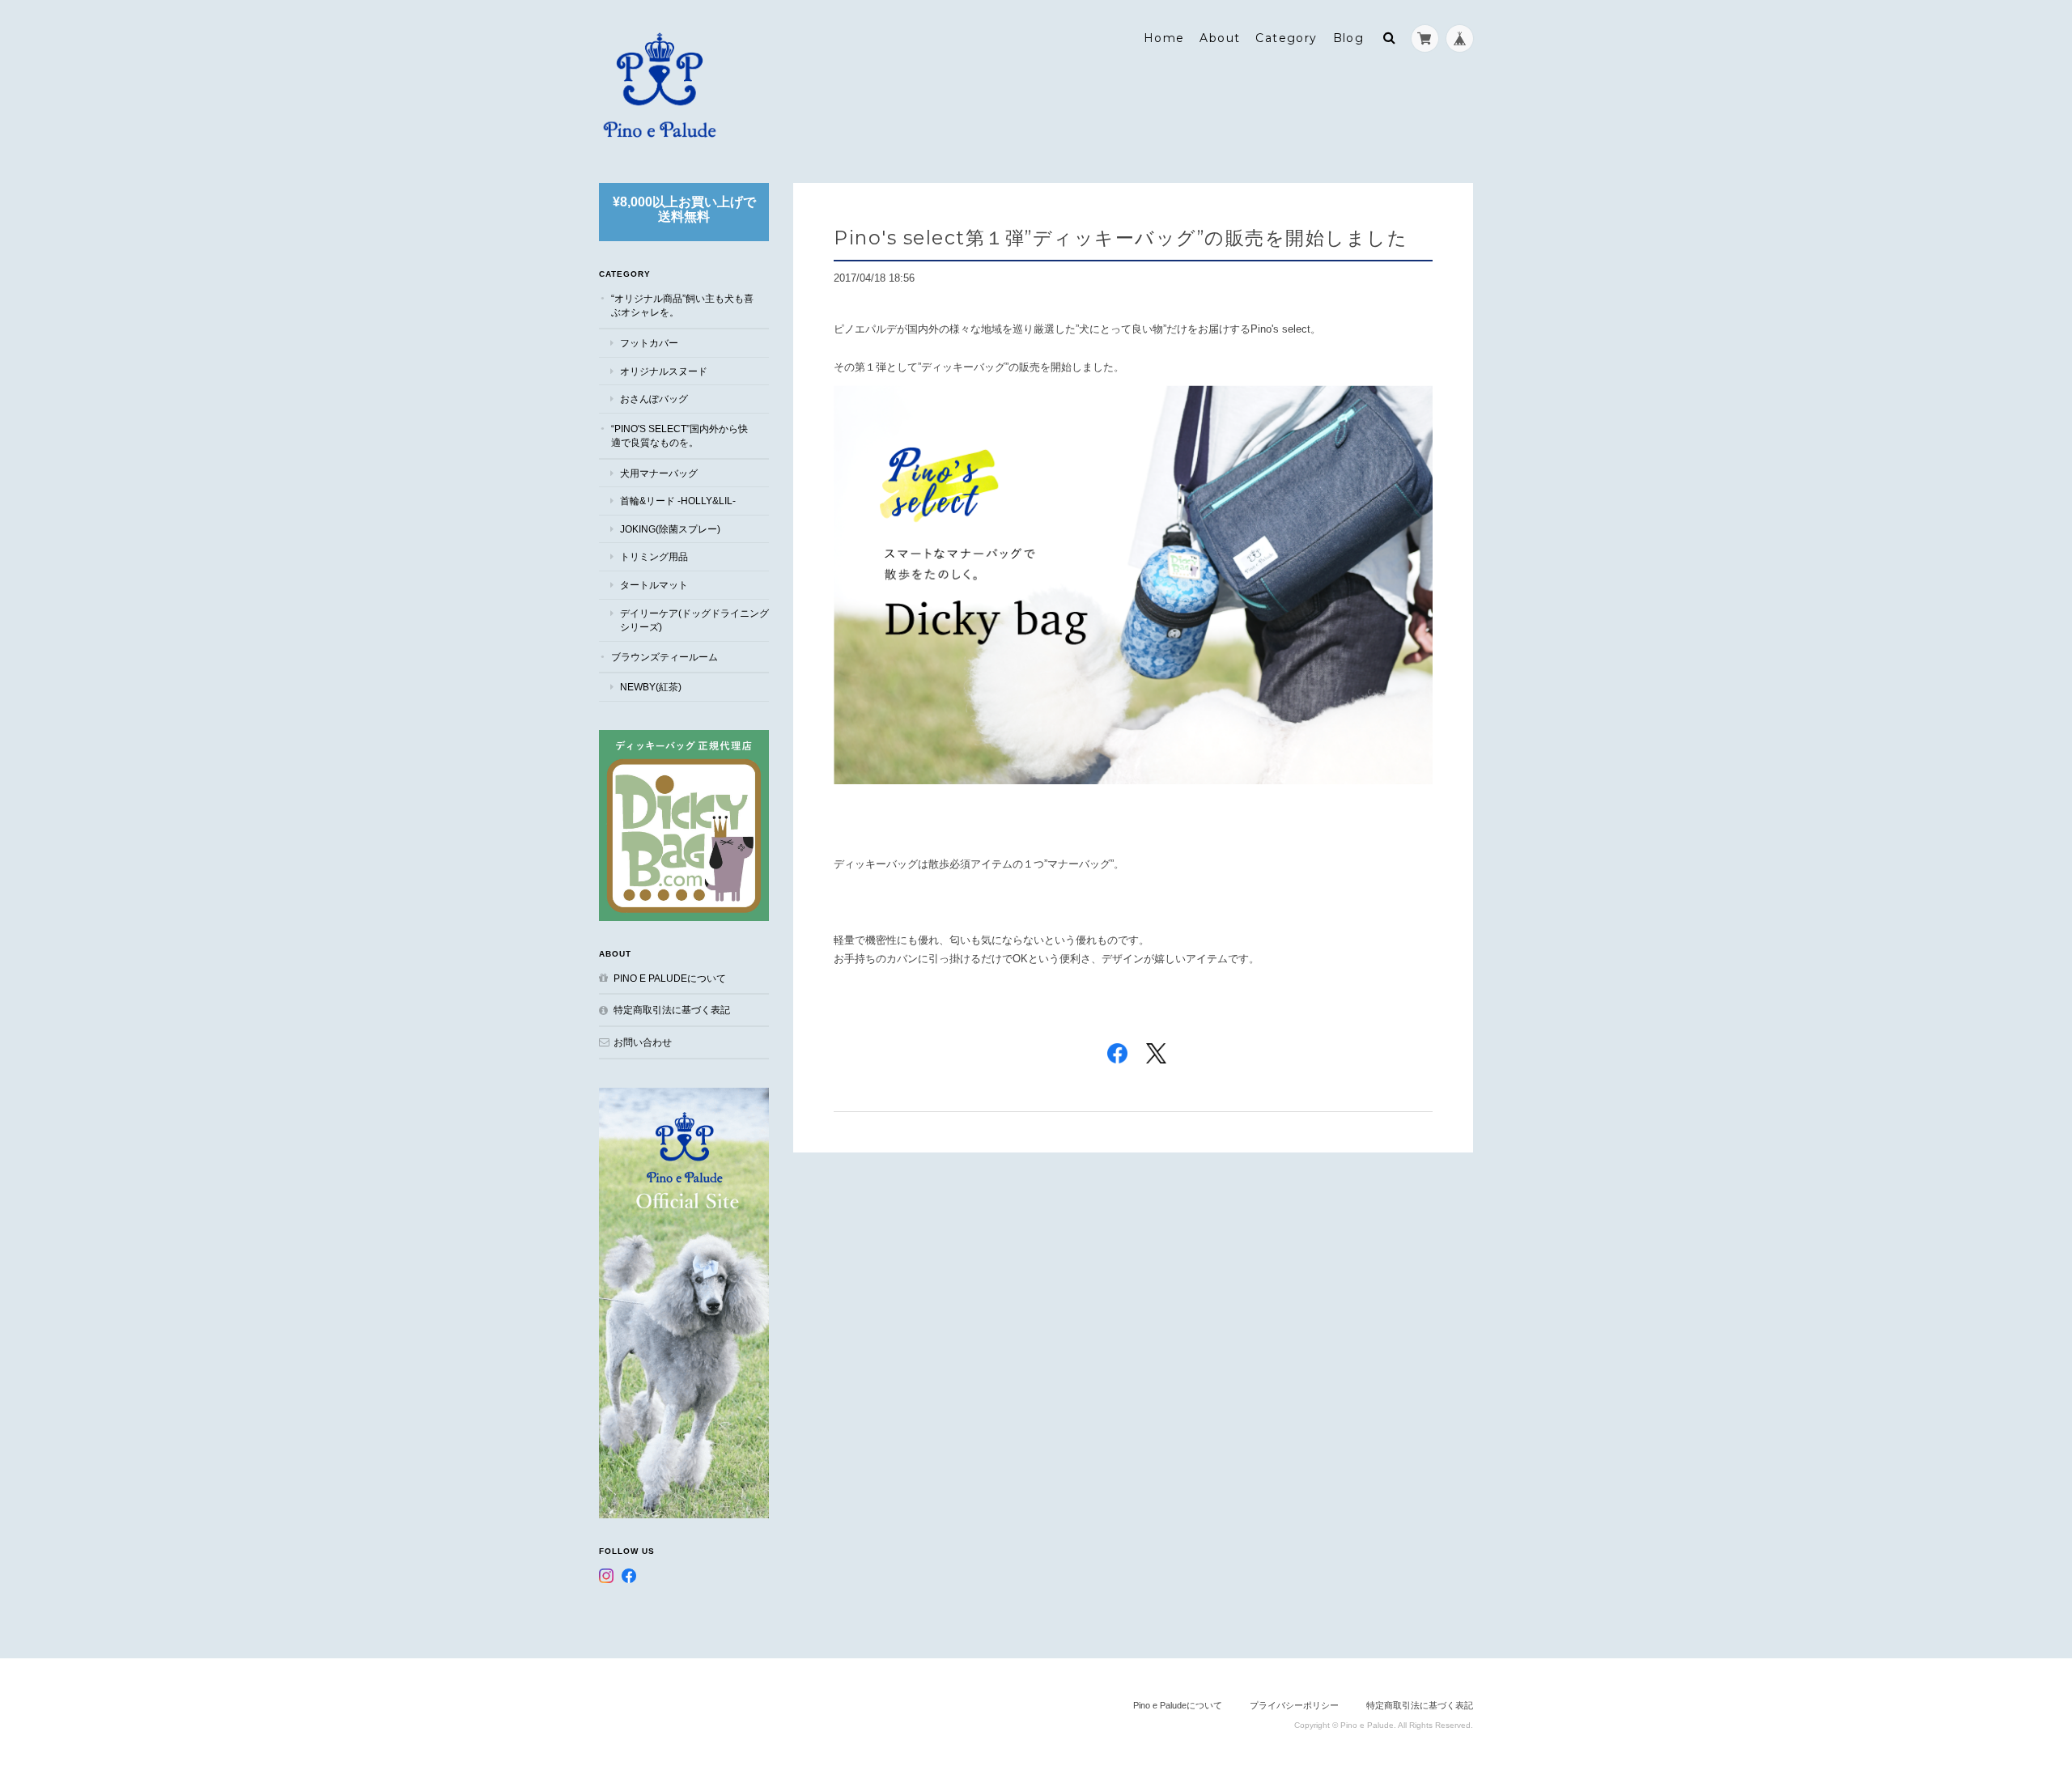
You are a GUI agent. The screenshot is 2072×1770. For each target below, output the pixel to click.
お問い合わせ (643, 1042)
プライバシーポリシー (1294, 1705)
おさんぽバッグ (654, 399)
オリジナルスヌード (664, 371)
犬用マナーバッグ (659, 473)
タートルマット (654, 585)
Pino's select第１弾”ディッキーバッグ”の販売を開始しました (1121, 238)
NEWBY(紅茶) (651, 687)
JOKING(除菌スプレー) (670, 529)
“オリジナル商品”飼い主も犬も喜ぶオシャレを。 (682, 306)
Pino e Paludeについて (670, 978)
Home (1164, 38)
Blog (1349, 38)
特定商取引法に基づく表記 (672, 1010)
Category (1286, 38)
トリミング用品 (654, 556)
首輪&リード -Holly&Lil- (678, 501)
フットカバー (649, 343)
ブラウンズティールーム (664, 657)
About (1220, 38)
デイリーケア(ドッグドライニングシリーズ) (694, 620)
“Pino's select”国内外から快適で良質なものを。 (679, 436)
